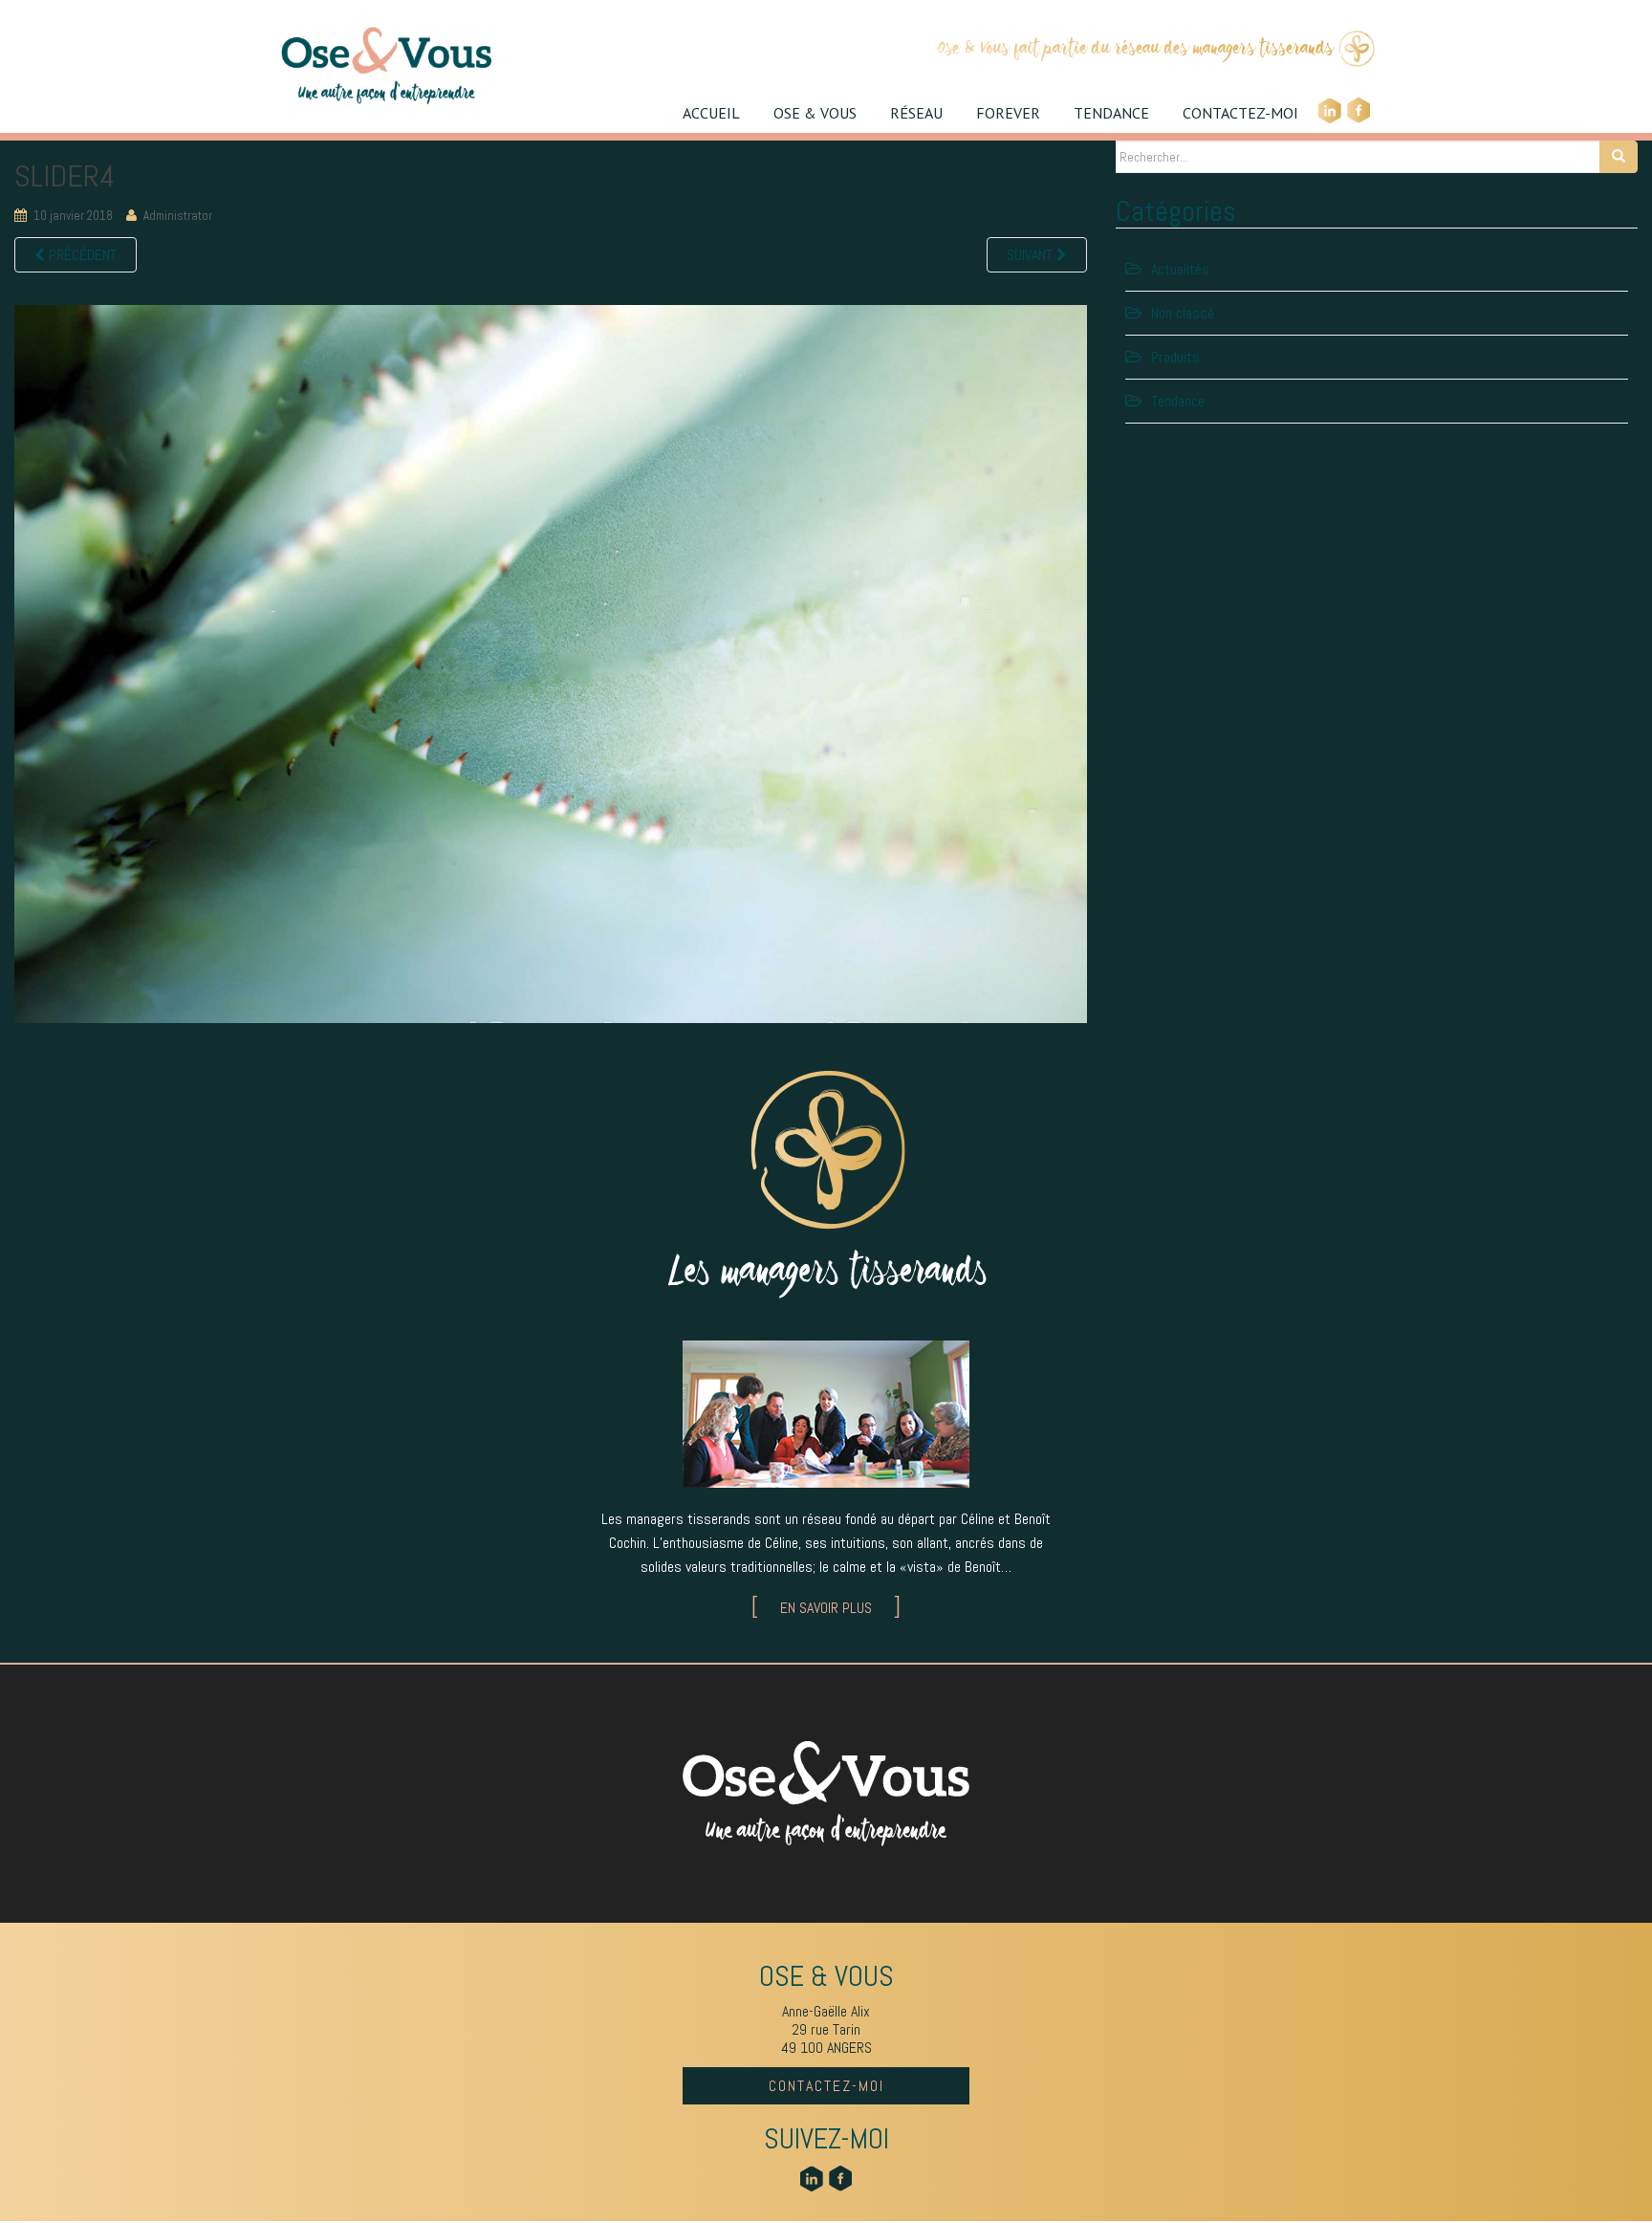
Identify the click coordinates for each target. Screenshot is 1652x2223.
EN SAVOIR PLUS (826, 1608)
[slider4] (551, 662)
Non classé (1183, 313)
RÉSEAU (916, 113)
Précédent (81, 255)
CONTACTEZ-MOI (1240, 113)
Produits (1175, 357)
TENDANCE (1111, 113)
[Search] (1619, 157)
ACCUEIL (711, 113)
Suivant (1032, 255)
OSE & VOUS (815, 113)
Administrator (178, 216)
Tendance (1178, 401)
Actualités (1180, 269)
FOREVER (1008, 113)
